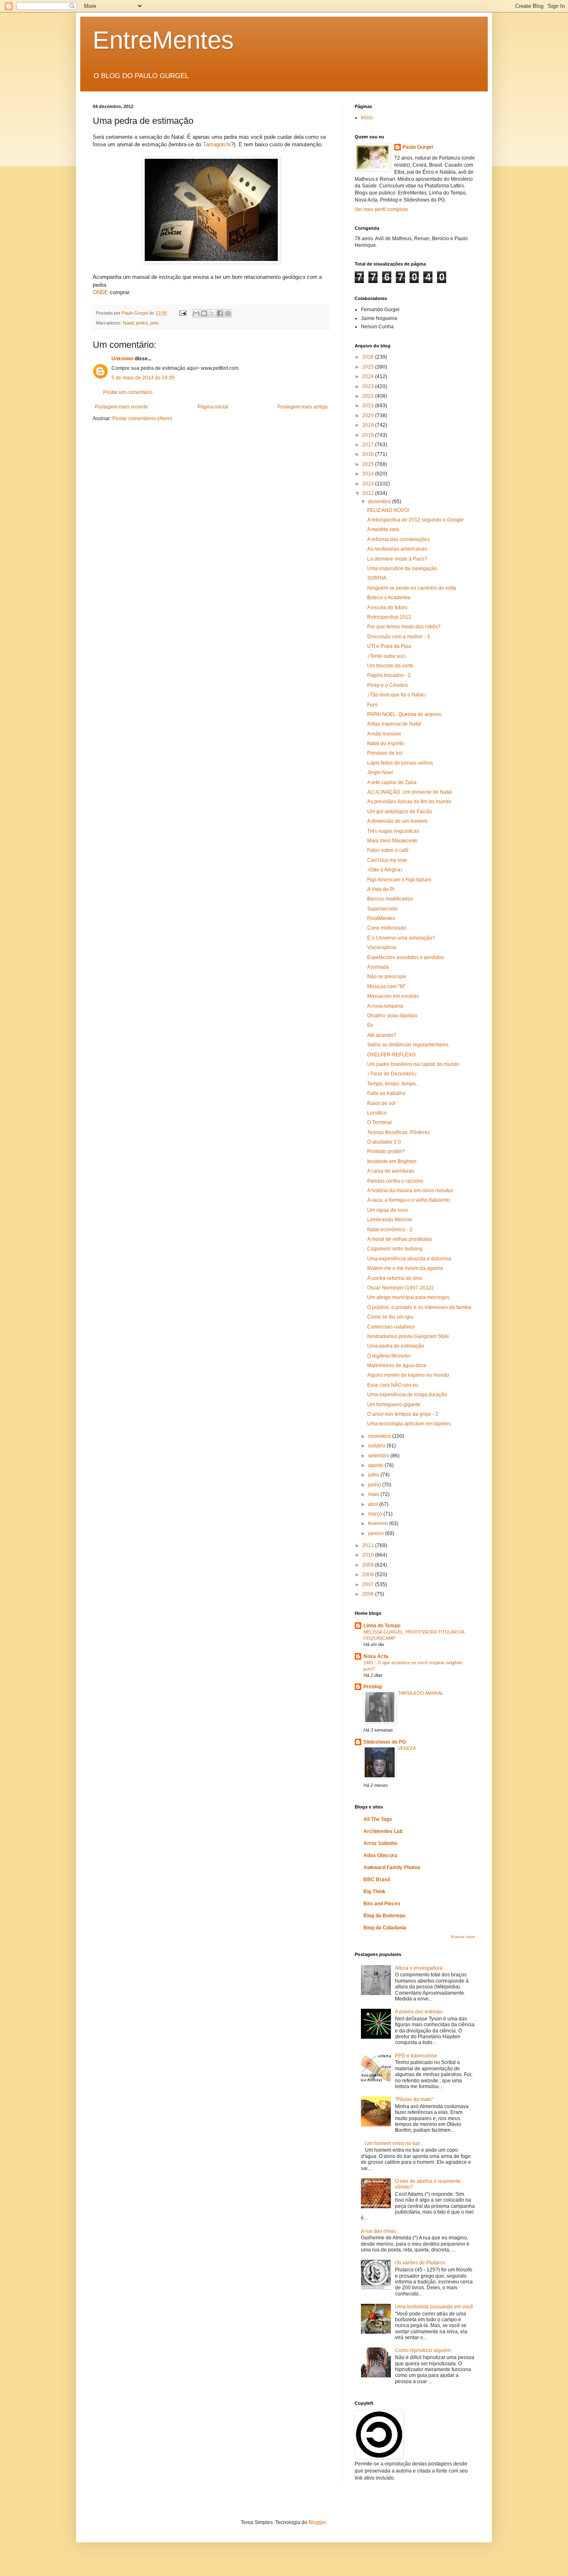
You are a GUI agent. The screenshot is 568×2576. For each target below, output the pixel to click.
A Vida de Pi (381, 889)
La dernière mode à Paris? (397, 559)
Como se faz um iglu (390, 1317)
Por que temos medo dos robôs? (404, 627)
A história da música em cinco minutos (410, 1191)
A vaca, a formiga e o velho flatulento (409, 1200)
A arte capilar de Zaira (392, 782)
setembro (379, 1456)
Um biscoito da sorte (390, 666)
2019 (369, 425)
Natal (128, 323)
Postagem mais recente (121, 407)
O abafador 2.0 (384, 1142)
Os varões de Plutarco (420, 2263)
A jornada (378, 967)
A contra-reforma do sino (395, 1278)
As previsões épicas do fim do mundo (409, 802)
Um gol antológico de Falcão (400, 812)
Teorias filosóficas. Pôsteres (399, 1132)
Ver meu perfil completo (381, 209)
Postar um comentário (128, 392)
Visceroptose (382, 947)
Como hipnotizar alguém (423, 2350)
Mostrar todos (463, 1937)
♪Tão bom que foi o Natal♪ (397, 695)
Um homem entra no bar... (394, 2143)
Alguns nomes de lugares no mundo (408, 1375)
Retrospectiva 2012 (389, 617)
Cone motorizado (387, 928)
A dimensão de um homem (397, 821)
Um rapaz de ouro (388, 1210)
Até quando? (382, 1035)
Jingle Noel (380, 773)
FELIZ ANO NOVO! (388, 510)
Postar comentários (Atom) (142, 418)
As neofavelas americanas (397, 549)
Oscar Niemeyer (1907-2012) (400, 1288)
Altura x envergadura (419, 1968)
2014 (369, 474)
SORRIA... (379, 578)
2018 (369, 435)
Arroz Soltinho (380, 1843)
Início (367, 118)
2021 (369, 406)
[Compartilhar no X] (212, 313)
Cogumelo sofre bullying (395, 1249)
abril (374, 1504)
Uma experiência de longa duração (407, 1395)
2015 (369, 464)
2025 (369, 367)
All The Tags (378, 1819)
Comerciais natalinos (391, 1327)
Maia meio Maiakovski (392, 841)
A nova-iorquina (385, 1006)
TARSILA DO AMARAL (421, 1693)
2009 (369, 1565)
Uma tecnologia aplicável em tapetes (409, 1424)
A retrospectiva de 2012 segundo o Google (415, 520)
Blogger (317, 2522)
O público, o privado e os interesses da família (419, 1307)
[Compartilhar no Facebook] (220, 313)
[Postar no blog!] (204, 313)
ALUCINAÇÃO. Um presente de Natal (410, 792)
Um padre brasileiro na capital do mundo (413, 1064)
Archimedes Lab (383, 1831)
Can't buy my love (387, 860)
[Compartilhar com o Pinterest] (228, 313)
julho (374, 1475)
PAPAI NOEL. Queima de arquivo (404, 714)
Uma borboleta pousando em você (434, 2307)
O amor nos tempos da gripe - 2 (403, 1414)
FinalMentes (381, 918)
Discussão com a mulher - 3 (399, 637)
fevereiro (379, 1523)
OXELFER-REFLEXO (391, 1055)
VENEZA (407, 1748)
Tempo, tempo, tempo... (393, 1084)
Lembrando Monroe (390, 1220)
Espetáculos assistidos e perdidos (406, 957)
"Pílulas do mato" (414, 2099)
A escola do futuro (387, 608)
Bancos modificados (390, 899)
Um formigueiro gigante (394, 1405)
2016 (369, 454)
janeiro (377, 1533)
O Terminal (379, 1122)
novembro (380, 1436)
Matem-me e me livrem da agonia (405, 1268)
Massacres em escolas (393, 996)
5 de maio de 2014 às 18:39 (143, 378)
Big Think (374, 1892)
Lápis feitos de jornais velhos (400, 763)
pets (154, 323)
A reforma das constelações (398, 539)
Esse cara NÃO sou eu (393, 1385)
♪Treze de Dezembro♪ (392, 1074)
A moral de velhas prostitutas (400, 1239)
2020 (369, 416)
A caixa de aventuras (391, 1171)
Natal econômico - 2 (390, 1230)
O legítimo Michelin (389, 1356)
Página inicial (213, 407)
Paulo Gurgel (418, 147)
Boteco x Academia (389, 598)
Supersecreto (382, 909)
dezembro (380, 502)
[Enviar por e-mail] (196, 313)
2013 (369, 484)
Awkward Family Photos (392, 1867)
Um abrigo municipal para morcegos (408, 1297)
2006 (369, 1594)
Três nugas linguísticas (393, 831)
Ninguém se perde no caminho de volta (412, 588)
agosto (376, 1465)
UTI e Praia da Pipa (389, 646)
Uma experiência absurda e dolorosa (409, 1259)
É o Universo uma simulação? (401, 938)
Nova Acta (376, 1656)
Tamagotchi (217, 144)
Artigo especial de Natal (394, 724)
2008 (369, 1575)
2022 (369, 396)
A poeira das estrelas (419, 2012)
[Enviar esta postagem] (183, 313)
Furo (372, 705)
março (376, 1514)
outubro (377, 1446)
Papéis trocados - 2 (389, 675)
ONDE (100, 292)
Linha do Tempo (382, 1626)
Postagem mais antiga (303, 407)
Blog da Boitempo (384, 1916)
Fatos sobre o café (388, 850)
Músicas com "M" (386, 987)
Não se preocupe (387, 977)
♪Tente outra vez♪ (387, 656)
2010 (369, 1555)
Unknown (122, 359)
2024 (369, 376)
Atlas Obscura (380, 1855)
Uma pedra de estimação (396, 1346)
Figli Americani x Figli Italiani (399, 880)
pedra (142, 323)
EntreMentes (163, 40)
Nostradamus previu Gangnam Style (408, 1336)
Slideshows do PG (385, 1742)
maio (374, 1494)
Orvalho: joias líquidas (392, 1016)
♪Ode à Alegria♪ (385, 870)
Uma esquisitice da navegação (402, 568)
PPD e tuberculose (416, 2056)
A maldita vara (383, 529)
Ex (370, 1025)
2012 (369, 493)
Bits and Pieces (382, 1904)
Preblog (373, 1687)
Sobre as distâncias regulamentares (408, 1045)
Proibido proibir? (386, 1151)
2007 (369, 1584)
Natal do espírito (386, 743)
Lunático (377, 1113)
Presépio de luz (385, 753)
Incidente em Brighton (392, 1161)
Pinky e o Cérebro (388, 685)
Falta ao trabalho (386, 1093)
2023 (369, 386)
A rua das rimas (378, 2231)
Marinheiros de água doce (397, 1366)
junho (375, 1485)
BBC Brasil (377, 1880)
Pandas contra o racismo (395, 1181)
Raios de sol (381, 1103)
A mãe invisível (384, 734)
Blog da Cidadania (385, 1928)
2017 (369, 445)
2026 (369, 357)
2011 (369, 1545)
